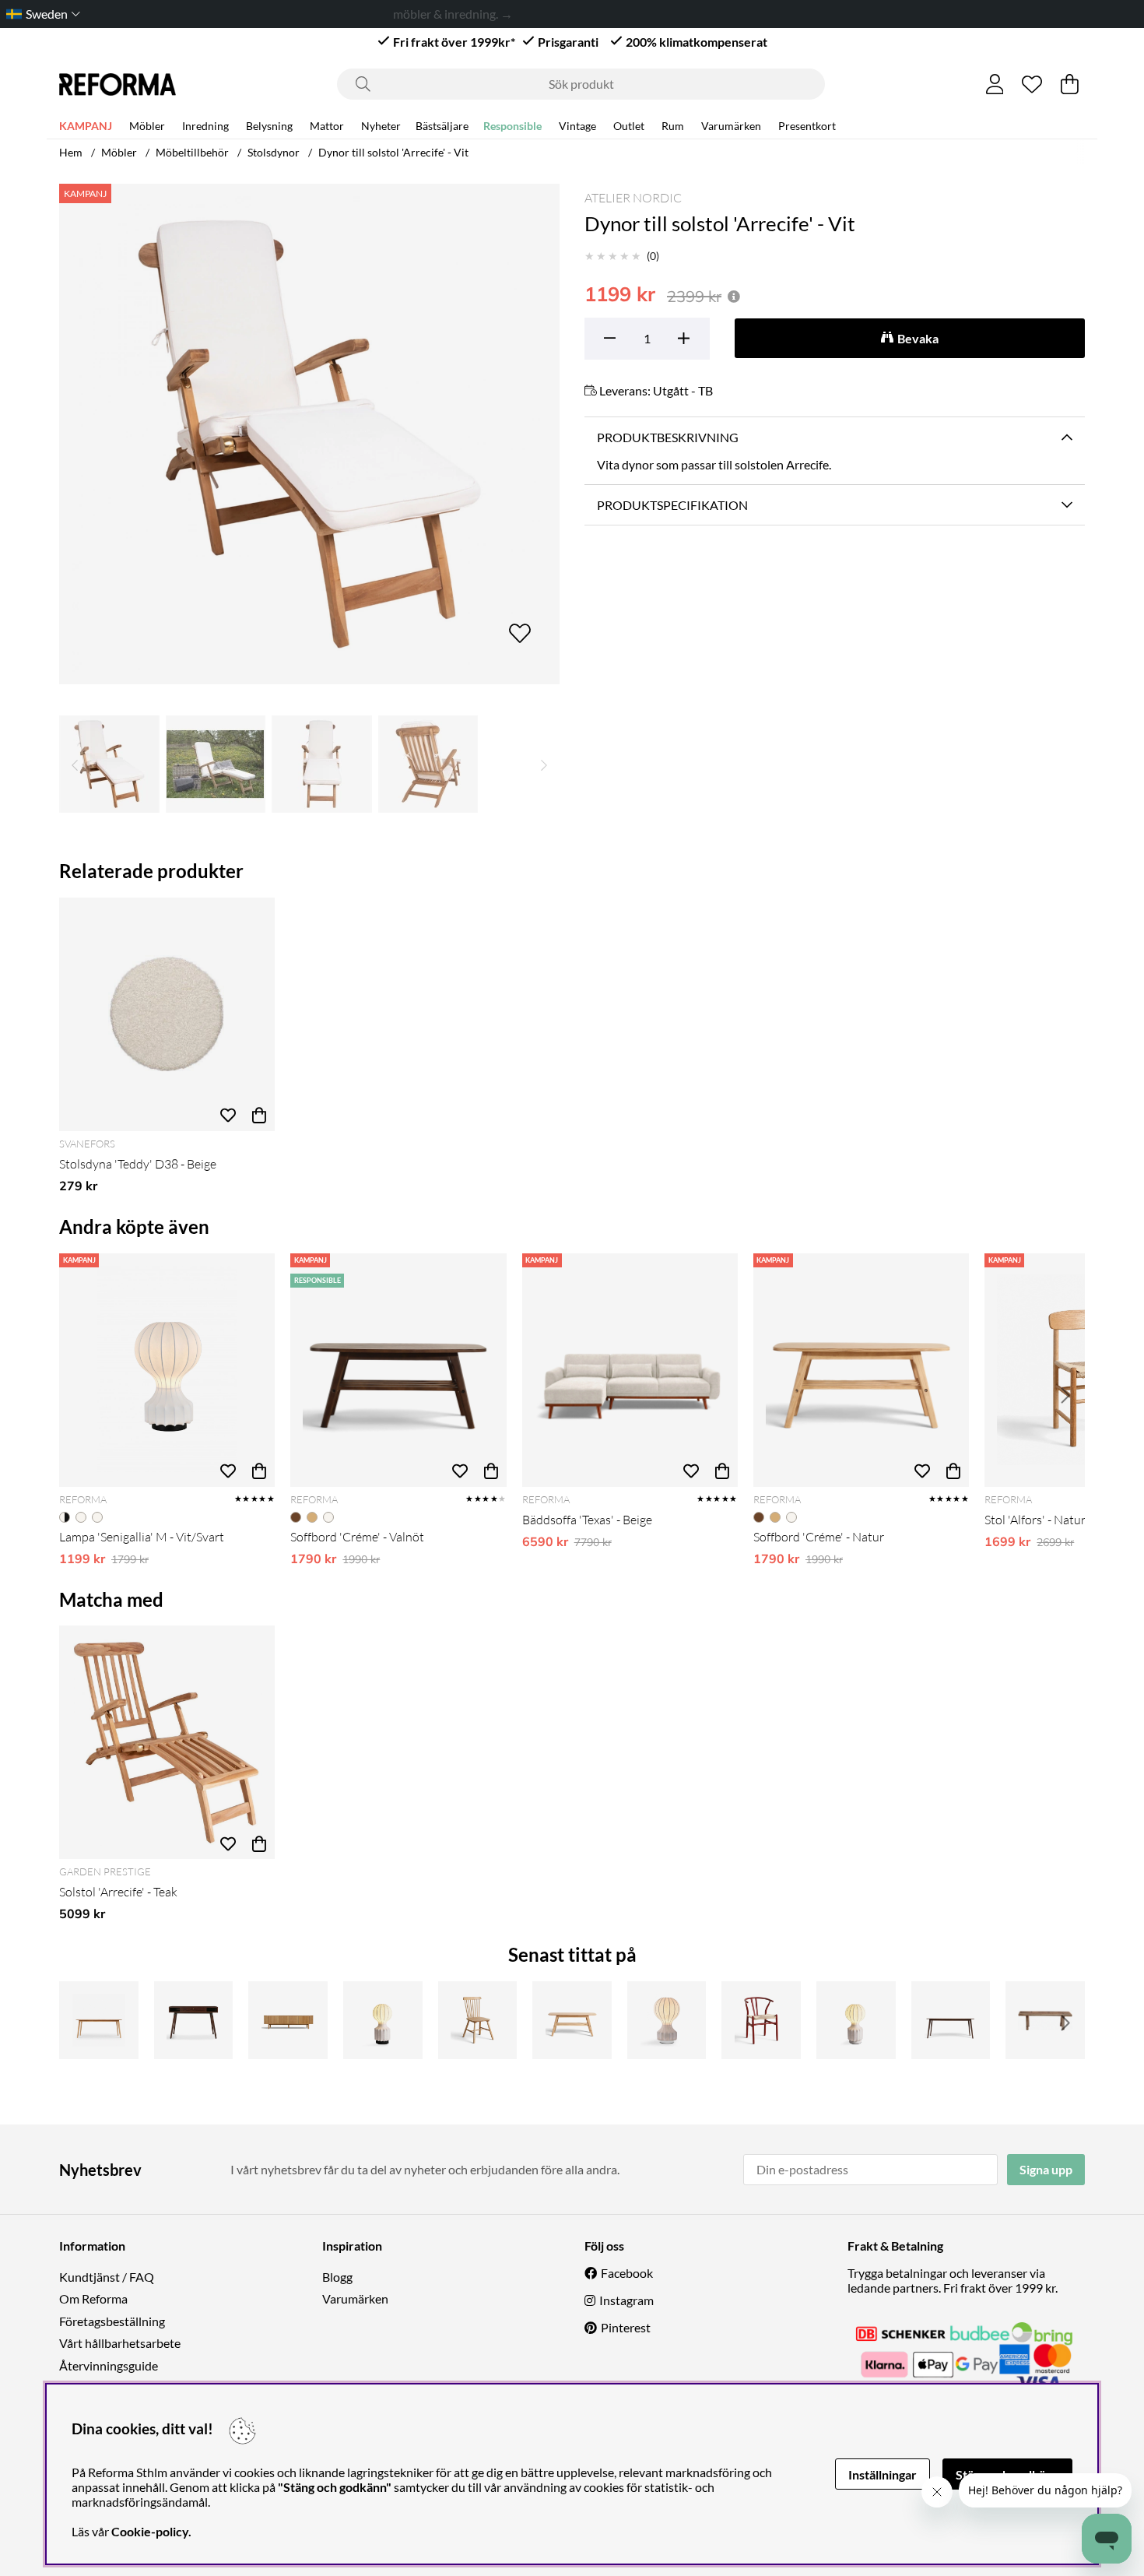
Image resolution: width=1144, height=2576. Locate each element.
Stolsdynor (274, 152)
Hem (71, 152)
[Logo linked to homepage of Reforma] (118, 84)
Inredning (205, 126)
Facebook (627, 2273)
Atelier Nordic (633, 198)
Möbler (147, 126)
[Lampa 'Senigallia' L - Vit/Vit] (667, 2020)
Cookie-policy (150, 2531)
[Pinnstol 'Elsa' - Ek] (478, 2020)
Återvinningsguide (109, 2365)
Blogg (337, 2277)
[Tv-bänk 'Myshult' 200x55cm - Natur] (288, 2020)
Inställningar (883, 2474)
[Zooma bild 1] (309, 434)
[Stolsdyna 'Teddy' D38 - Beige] (167, 1014)
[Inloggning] (995, 84)
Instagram (626, 2300)
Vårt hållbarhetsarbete (120, 2343)
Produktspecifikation (672, 505)
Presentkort (807, 126)
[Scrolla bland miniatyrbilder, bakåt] (75, 764)
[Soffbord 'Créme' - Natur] (861, 1370)
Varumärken (731, 126)
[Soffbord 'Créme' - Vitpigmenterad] (572, 2020)
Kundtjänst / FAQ (107, 2277)
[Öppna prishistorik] (734, 296)
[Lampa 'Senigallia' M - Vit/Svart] (167, 1370)
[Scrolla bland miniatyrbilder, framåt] (544, 764)
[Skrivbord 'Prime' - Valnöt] (194, 2020)
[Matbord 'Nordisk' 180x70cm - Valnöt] (951, 2020)
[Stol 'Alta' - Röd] (761, 2020)
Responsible (512, 126)
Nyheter (381, 126)
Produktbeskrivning (668, 437)
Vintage (577, 126)
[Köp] (259, 1116)
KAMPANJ (86, 126)
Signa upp (1046, 2169)
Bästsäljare (442, 126)
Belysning (269, 126)
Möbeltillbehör (192, 152)
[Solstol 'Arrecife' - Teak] (167, 1742)
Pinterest (626, 2327)
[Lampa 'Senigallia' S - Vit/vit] (856, 2020)
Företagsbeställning (112, 2321)
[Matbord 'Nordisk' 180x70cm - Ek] (99, 2020)
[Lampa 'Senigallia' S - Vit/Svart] (383, 2020)
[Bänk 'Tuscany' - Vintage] (1045, 2020)
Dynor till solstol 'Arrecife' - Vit (393, 152)
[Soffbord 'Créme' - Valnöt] (398, 1370)
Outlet (629, 126)
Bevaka (918, 338)
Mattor (327, 126)
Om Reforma (93, 2298)
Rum (673, 126)
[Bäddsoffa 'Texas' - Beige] (630, 1370)
